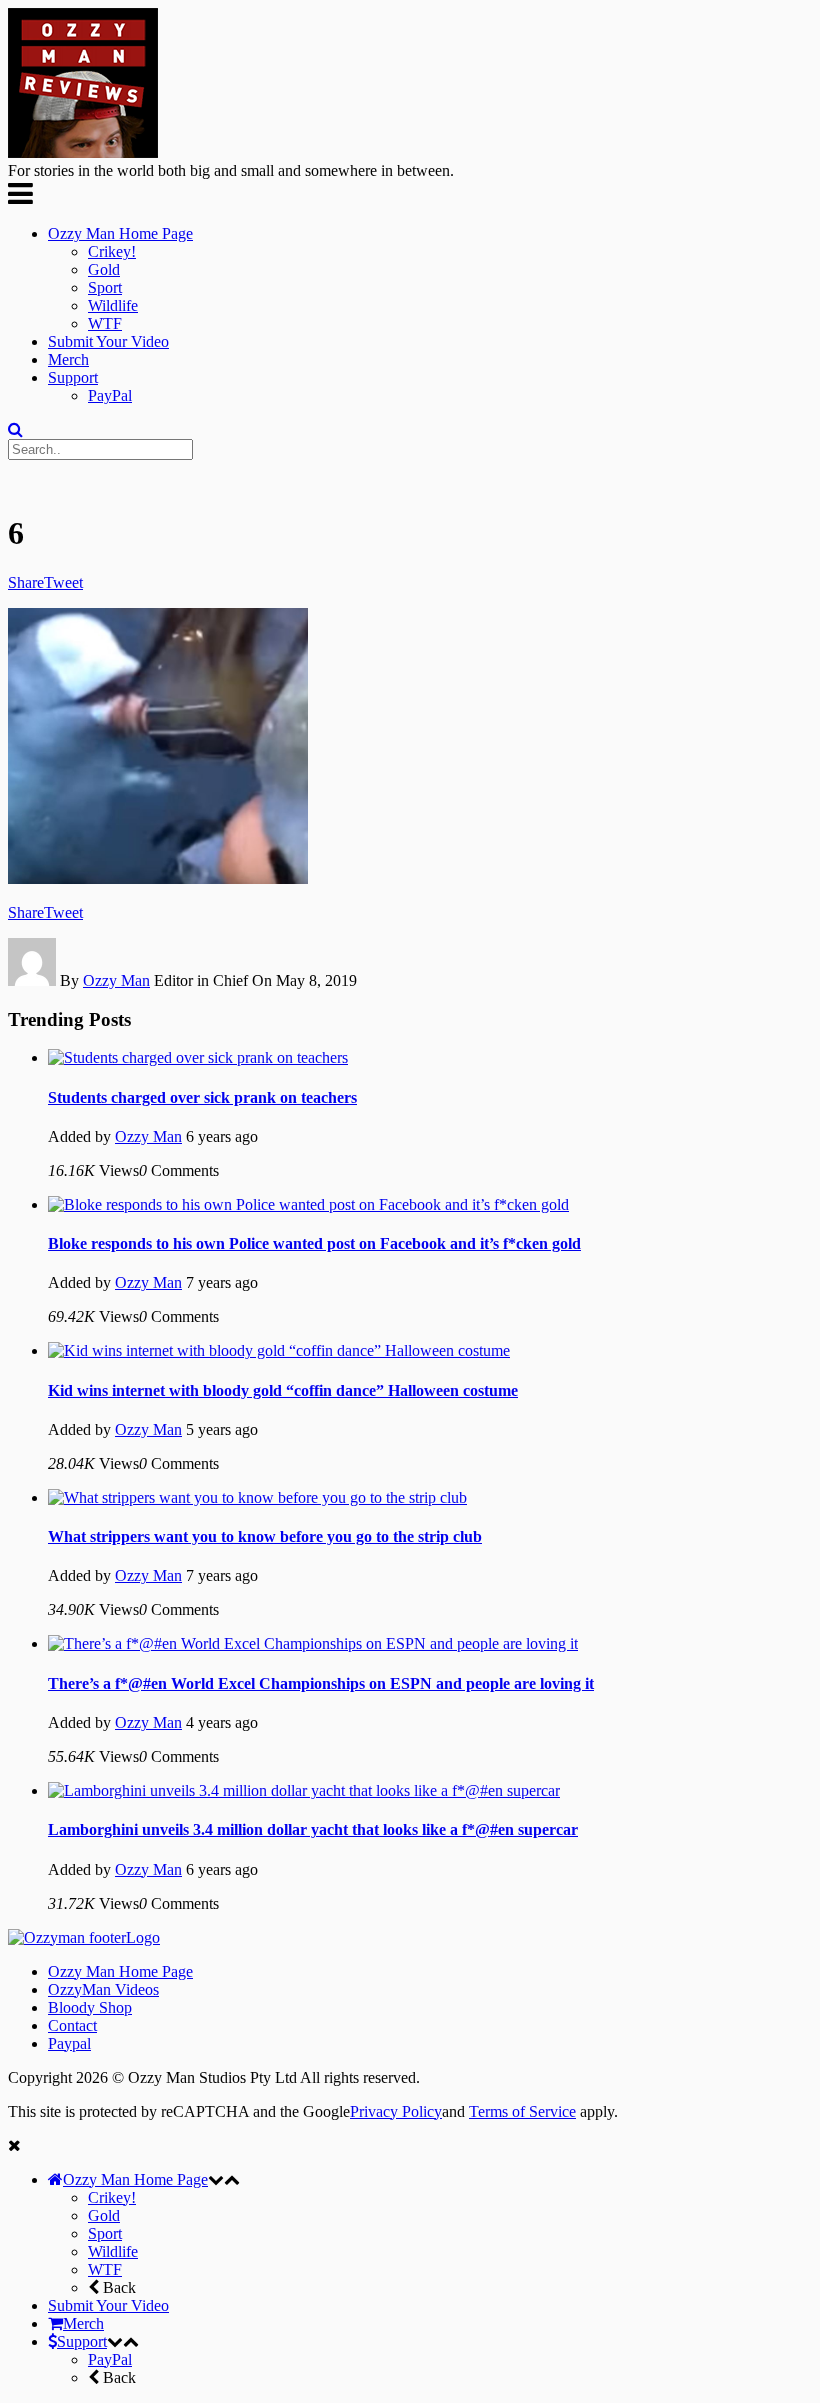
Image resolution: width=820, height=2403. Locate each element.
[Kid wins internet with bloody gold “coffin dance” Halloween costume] (279, 1350)
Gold (104, 269)
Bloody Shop (90, 2007)
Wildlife (113, 305)
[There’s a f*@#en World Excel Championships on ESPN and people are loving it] (313, 1643)
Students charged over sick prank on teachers (202, 1097)
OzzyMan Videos (103, 1989)
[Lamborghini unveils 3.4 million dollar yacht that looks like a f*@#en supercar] (304, 1790)
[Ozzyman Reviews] (84, 1937)
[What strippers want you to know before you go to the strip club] (257, 1497)
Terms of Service (522, 2111)
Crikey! (112, 251)
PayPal (110, 395)
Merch (68, 359)
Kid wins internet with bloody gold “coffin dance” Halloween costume (283, 1390)
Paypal (69, 2043)
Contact (72, 2025)
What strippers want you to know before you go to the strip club (265, 1536)
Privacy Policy (396, 2111)
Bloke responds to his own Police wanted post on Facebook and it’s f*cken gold (314, 1243)
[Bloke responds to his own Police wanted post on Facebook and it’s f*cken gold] (308, 1204)
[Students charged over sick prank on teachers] (198, 1057)
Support (73, 377)
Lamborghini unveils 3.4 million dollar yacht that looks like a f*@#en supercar (313, 1829)
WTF (105, 323)
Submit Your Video (108, 341)
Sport (105, 287)
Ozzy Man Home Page (120, 233)
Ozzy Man (116, 980)
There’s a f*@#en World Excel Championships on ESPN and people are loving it (321, 1683)
